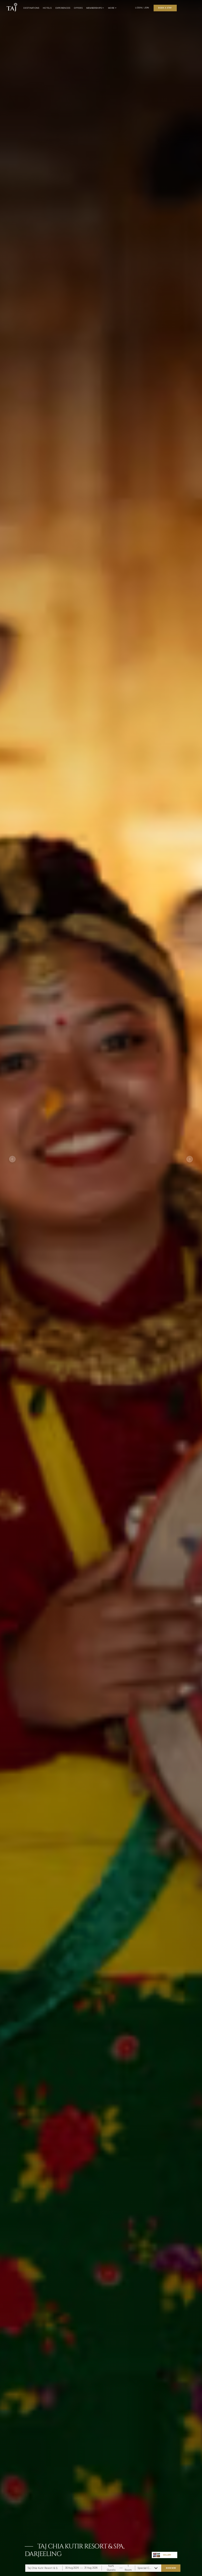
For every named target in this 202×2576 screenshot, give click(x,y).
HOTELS (47, 8)
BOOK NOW (171, 2568)
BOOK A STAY (165, 8)
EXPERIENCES (63, 8)
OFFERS (78, 8)
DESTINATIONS (31, 8)
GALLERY (167, 2555)
